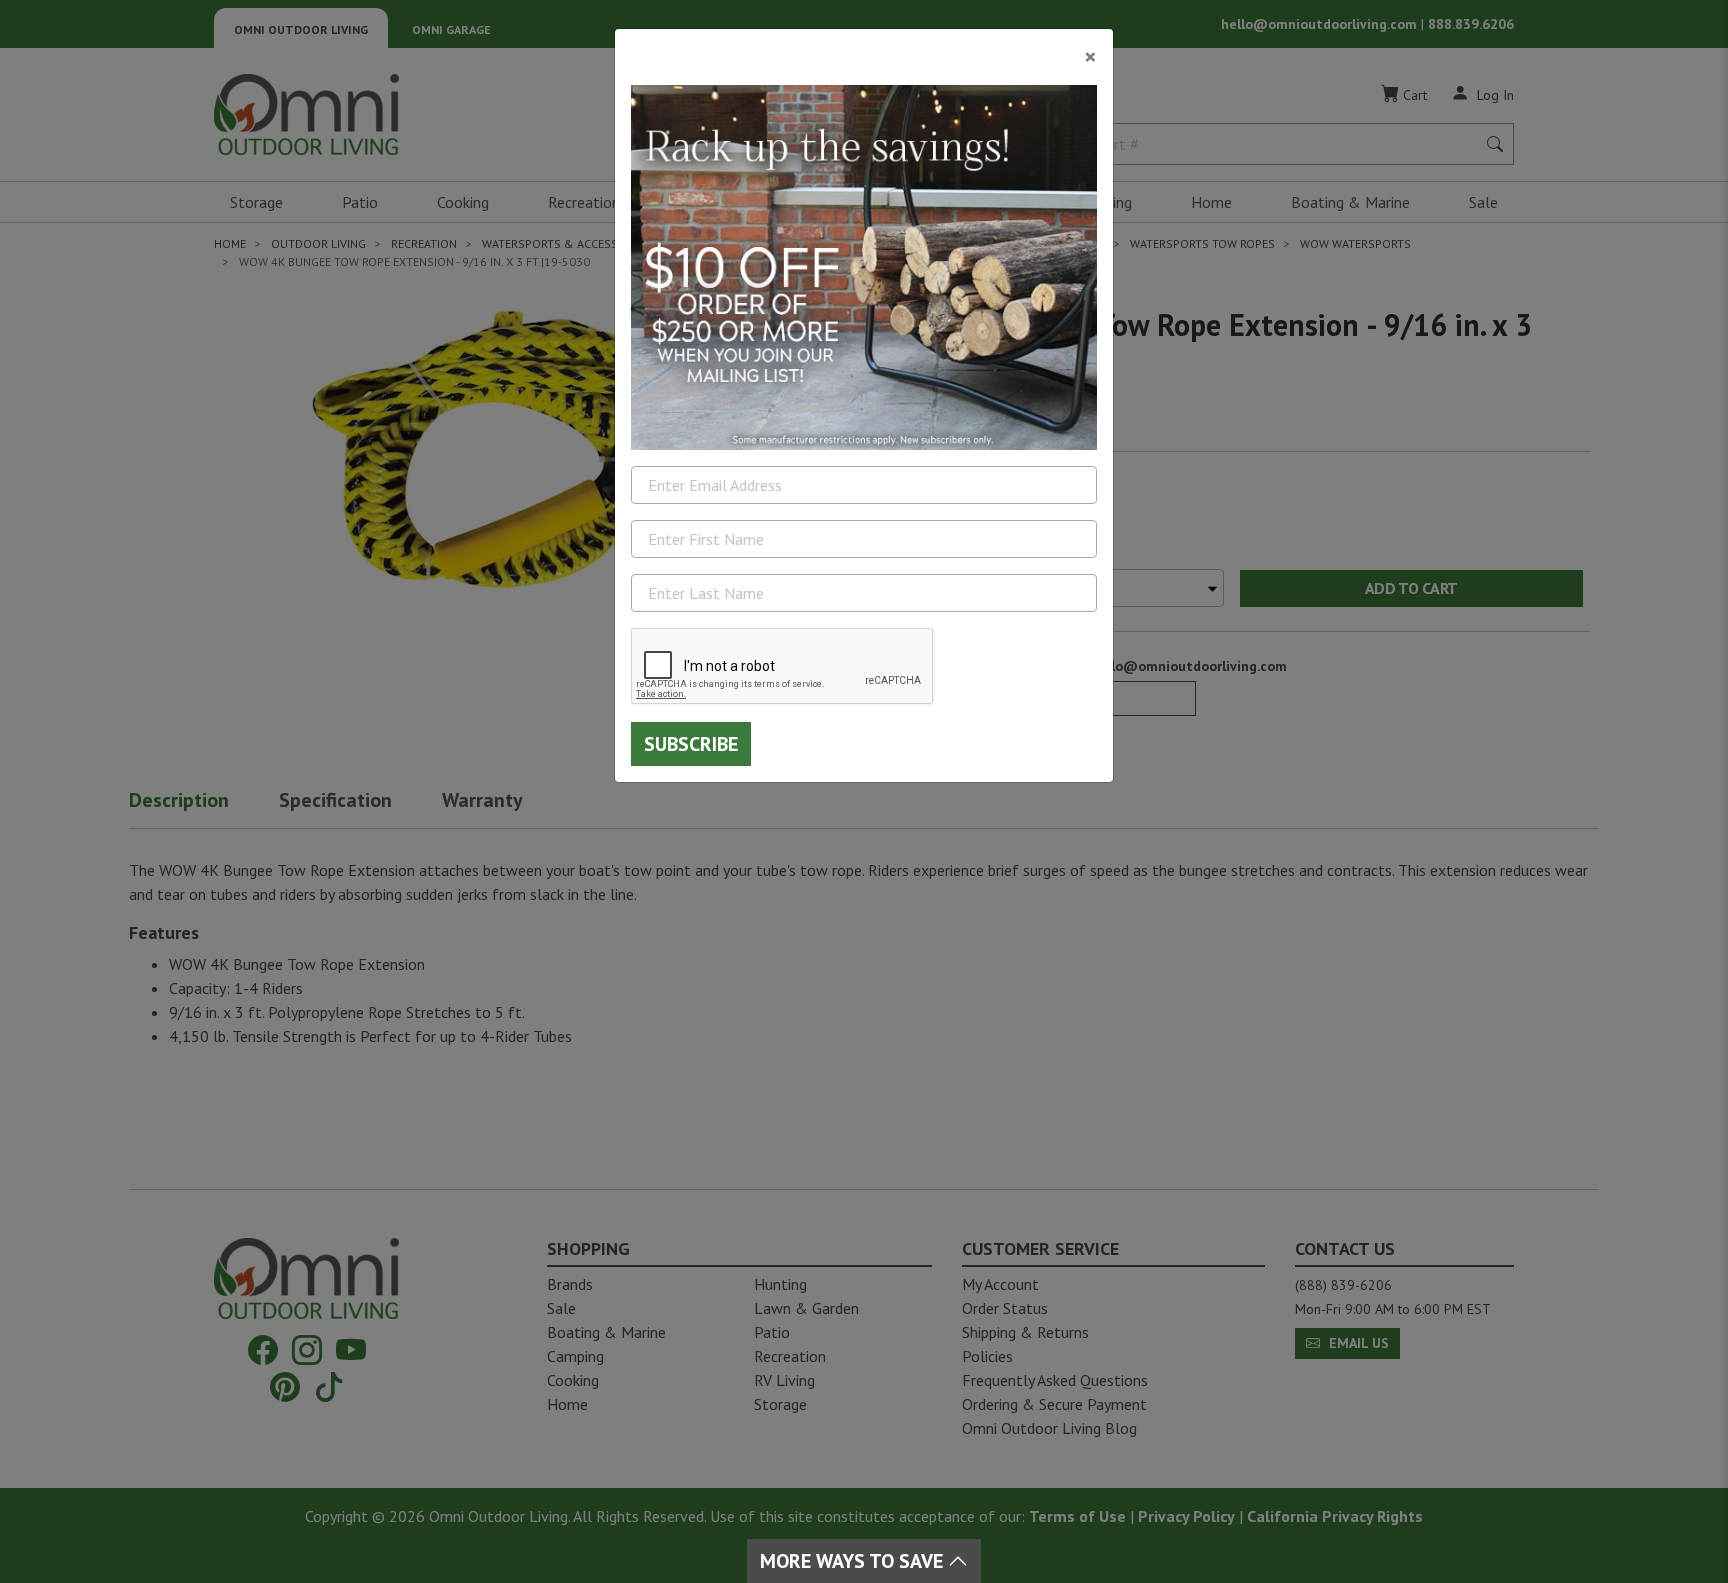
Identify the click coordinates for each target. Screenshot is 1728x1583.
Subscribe (691, 744)
